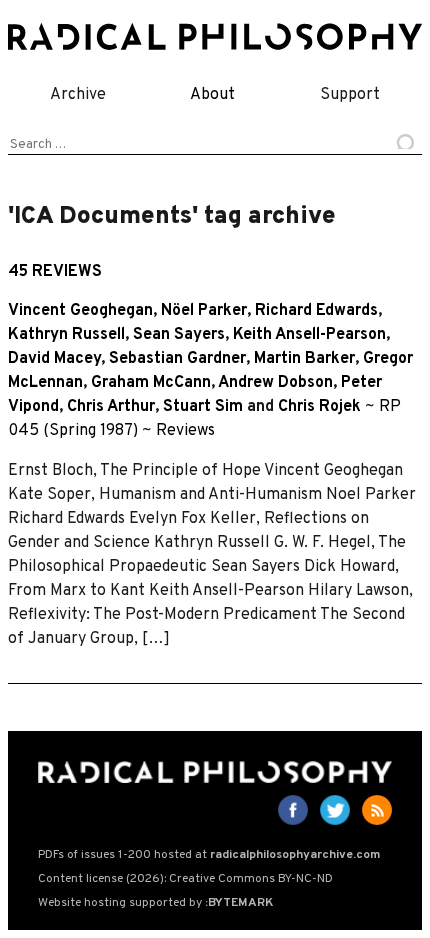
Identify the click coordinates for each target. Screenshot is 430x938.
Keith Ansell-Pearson (309, 335)
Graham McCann (151, 383)
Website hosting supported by (155, 903)
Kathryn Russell (66, 335)
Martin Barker (304, 359)
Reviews (185, 431)
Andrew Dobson (275, 383)
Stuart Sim (203, 407)
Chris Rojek (319, 407)
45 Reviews (55, 272)
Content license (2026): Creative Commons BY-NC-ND (185, 879)
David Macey (54, 359)
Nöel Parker (204, 311)
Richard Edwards (316, 311)
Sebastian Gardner (177, 359)
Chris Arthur (111, 407)
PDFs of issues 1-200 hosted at (209, 855)
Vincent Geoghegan (80, 311)
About (212, 95)
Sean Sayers (179, 335)
